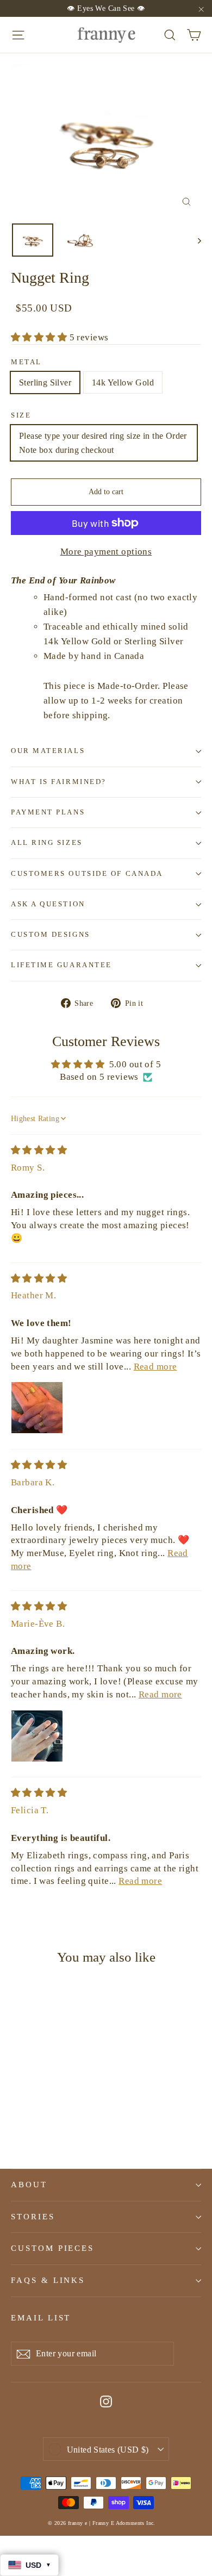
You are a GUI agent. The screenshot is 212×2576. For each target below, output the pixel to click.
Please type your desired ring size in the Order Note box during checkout (103, 443)
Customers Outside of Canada (87, 874)
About (29, 2185)
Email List (41, 2318)
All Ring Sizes (47, 843)
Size (21, 415)
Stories (33, 2217)
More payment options (106, 552)
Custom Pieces (52, 2248)
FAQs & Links (48, 2280)
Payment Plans (48, 812)
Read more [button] (155, 1367)
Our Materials (48, 751)
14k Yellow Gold (123, 382)
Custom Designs (51, 935)
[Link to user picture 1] (37, 1408)
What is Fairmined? (59, 782)
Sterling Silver (45, 382)
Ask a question (48, 904)
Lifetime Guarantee (61, 965)
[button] (40, 337)
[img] (39, 1150)
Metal (26, 362)
